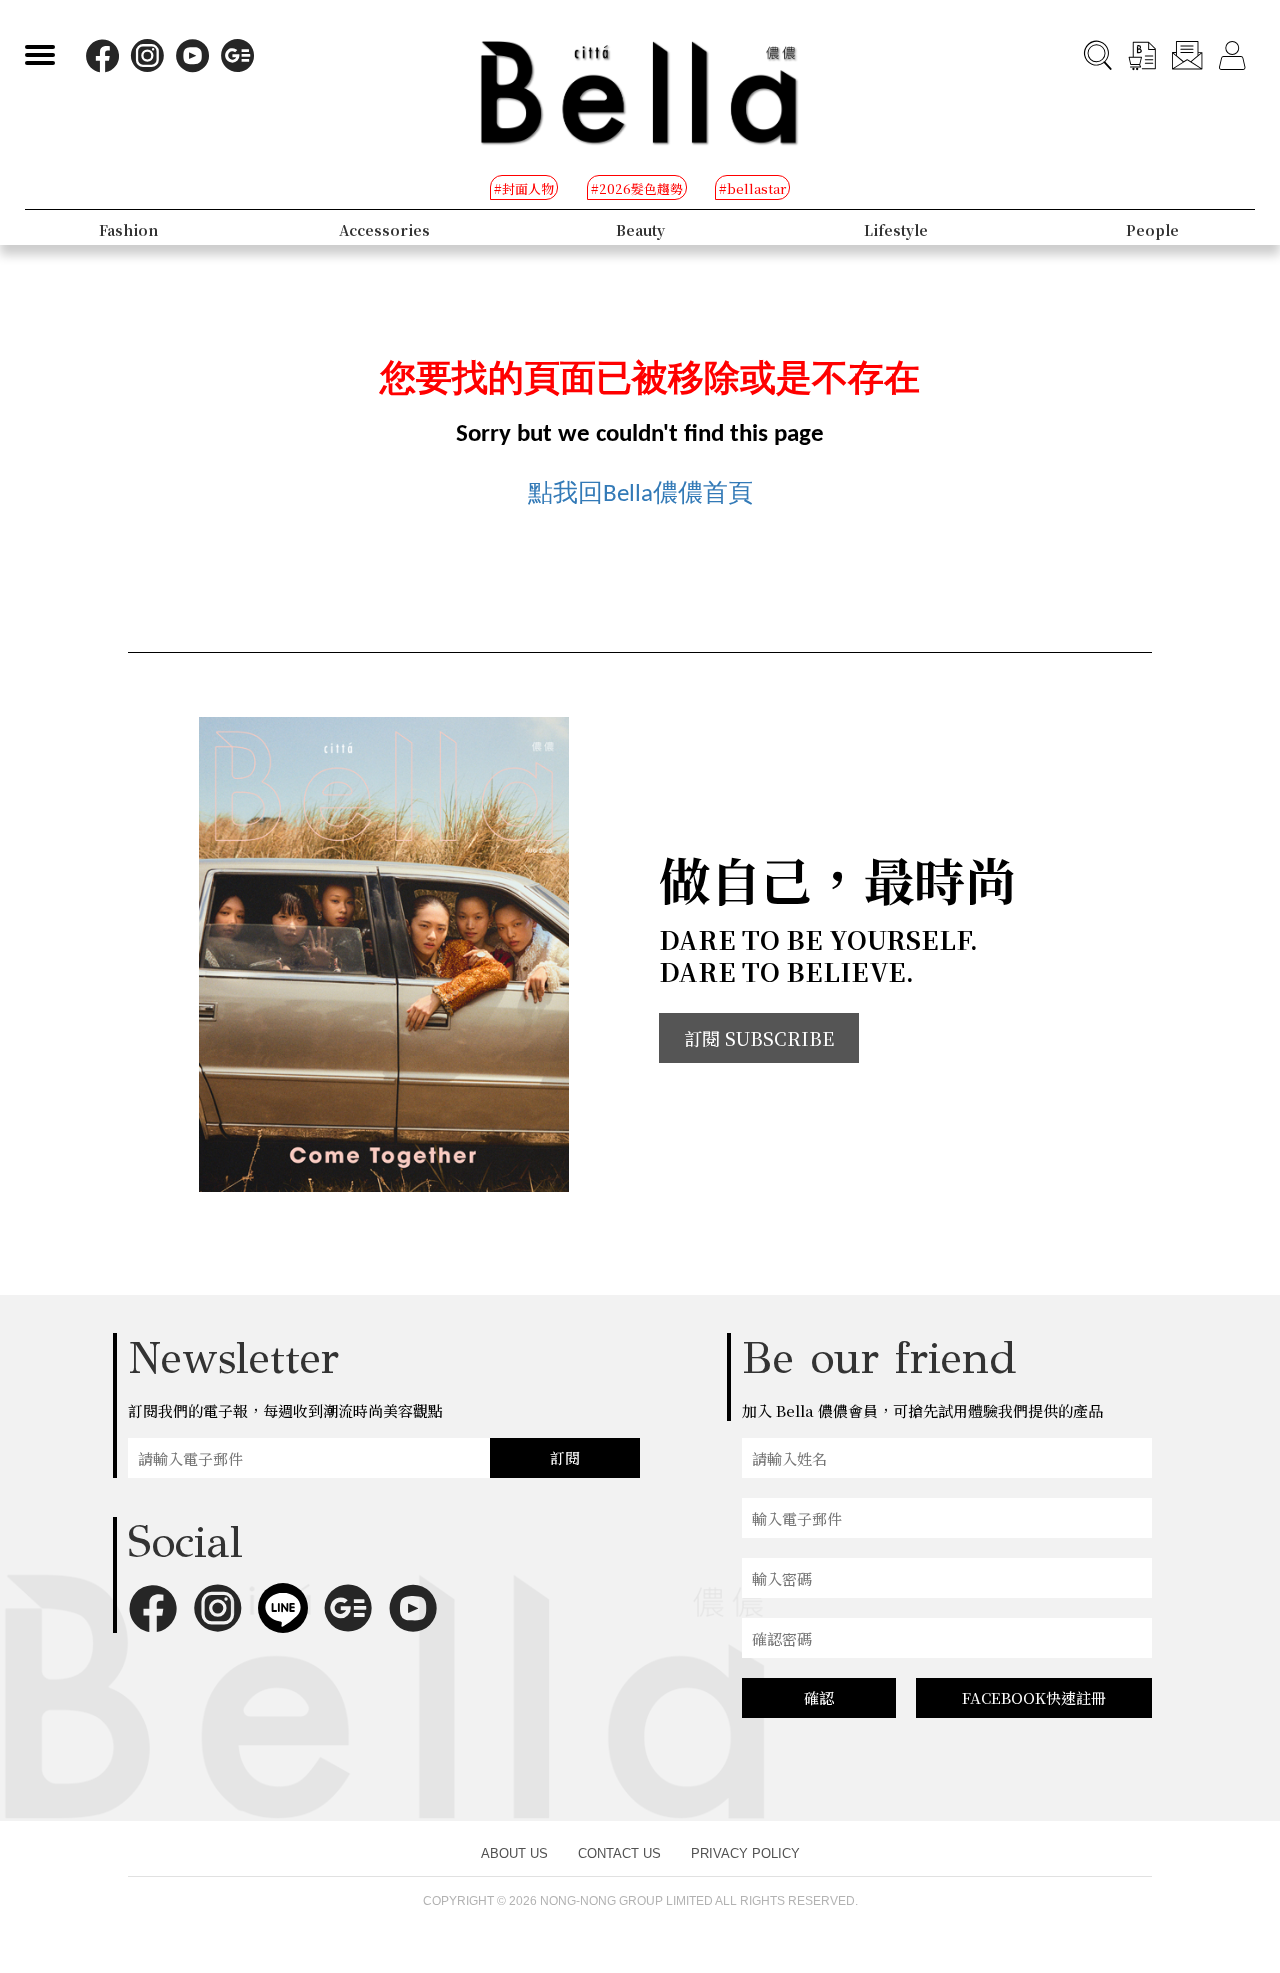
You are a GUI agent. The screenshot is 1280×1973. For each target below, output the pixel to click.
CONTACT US (619, 1853)
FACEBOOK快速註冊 (1034, 1697)
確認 (819, 1697)
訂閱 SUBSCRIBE (759, 1038)
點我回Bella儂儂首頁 (640, 494)
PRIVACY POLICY (745, 1853)
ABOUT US (514, 1853)
